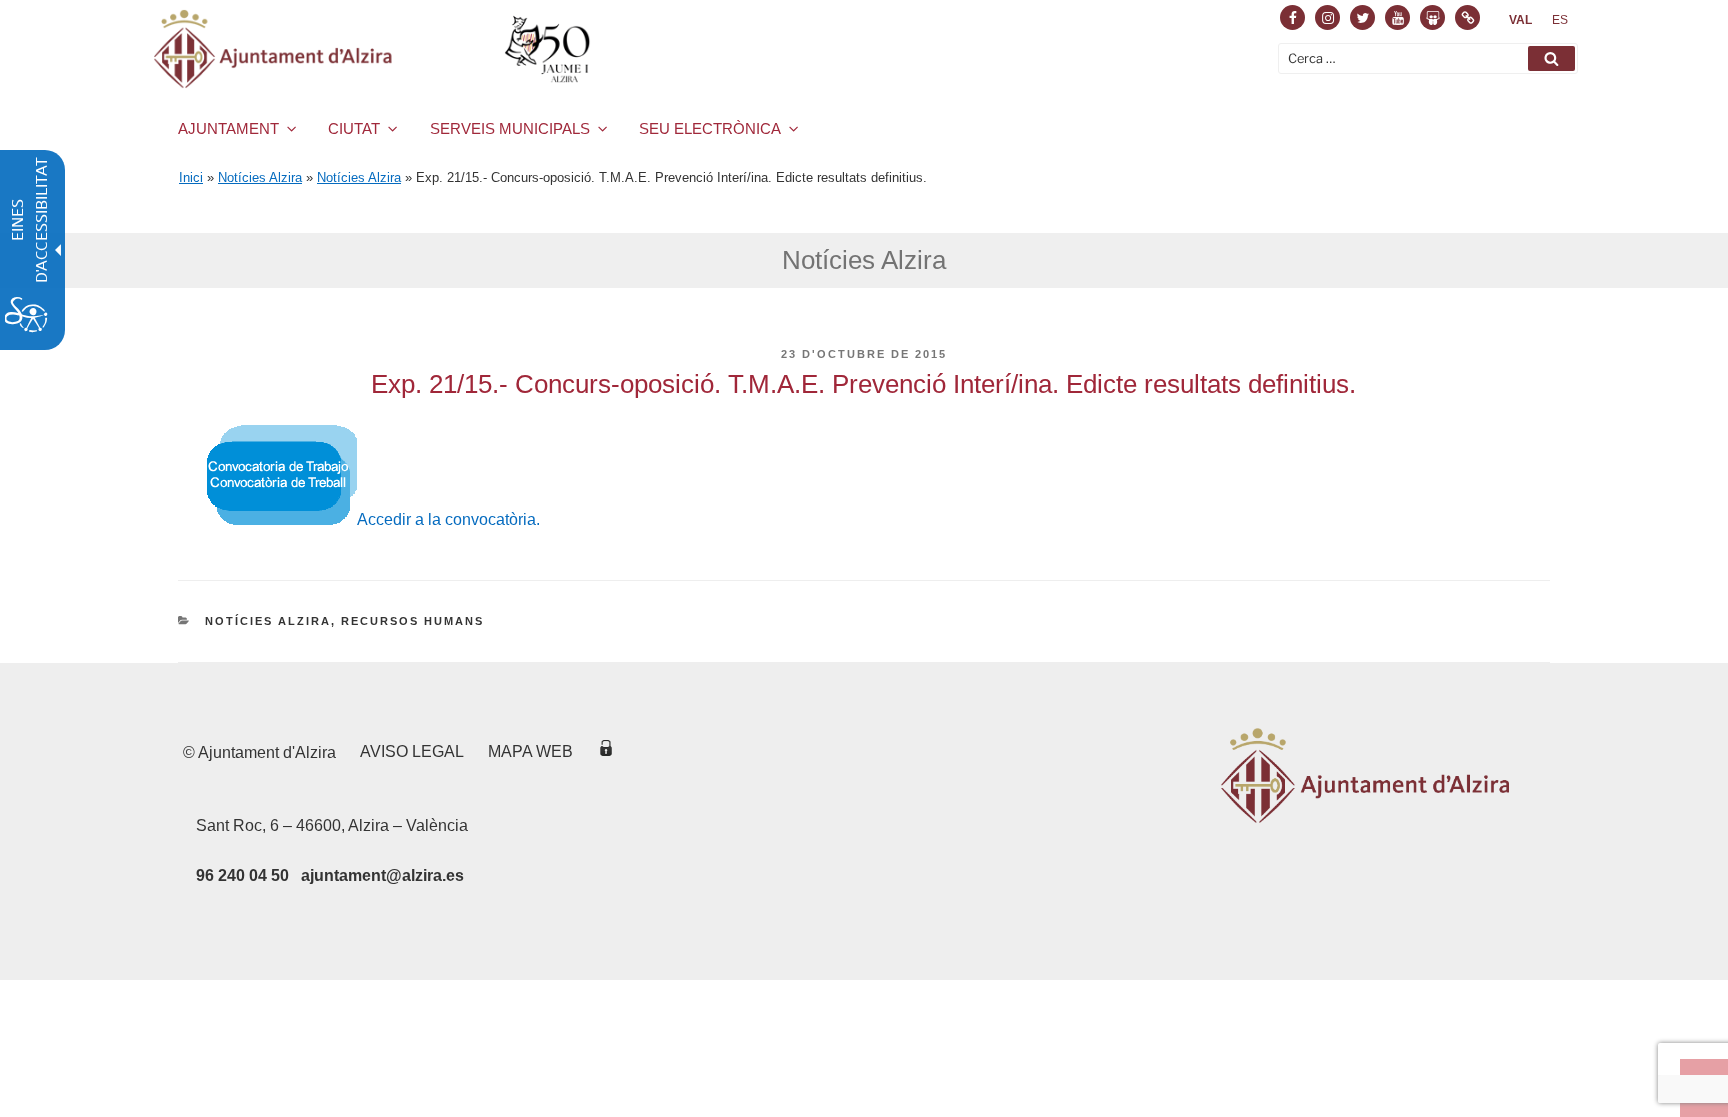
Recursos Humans (412, 621)
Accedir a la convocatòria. (448, 519)
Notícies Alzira (260, 177)
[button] (1551, 58)
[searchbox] (1428, 58)
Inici (191, 177)
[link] (1520, 20)
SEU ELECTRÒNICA (710, 128)
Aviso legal (412, 751)
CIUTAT (354, 128)
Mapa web (530, 751)
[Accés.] (606, 751)
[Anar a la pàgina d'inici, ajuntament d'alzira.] (375, 49)
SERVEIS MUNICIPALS (510, 128)
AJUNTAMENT (228, 128)
